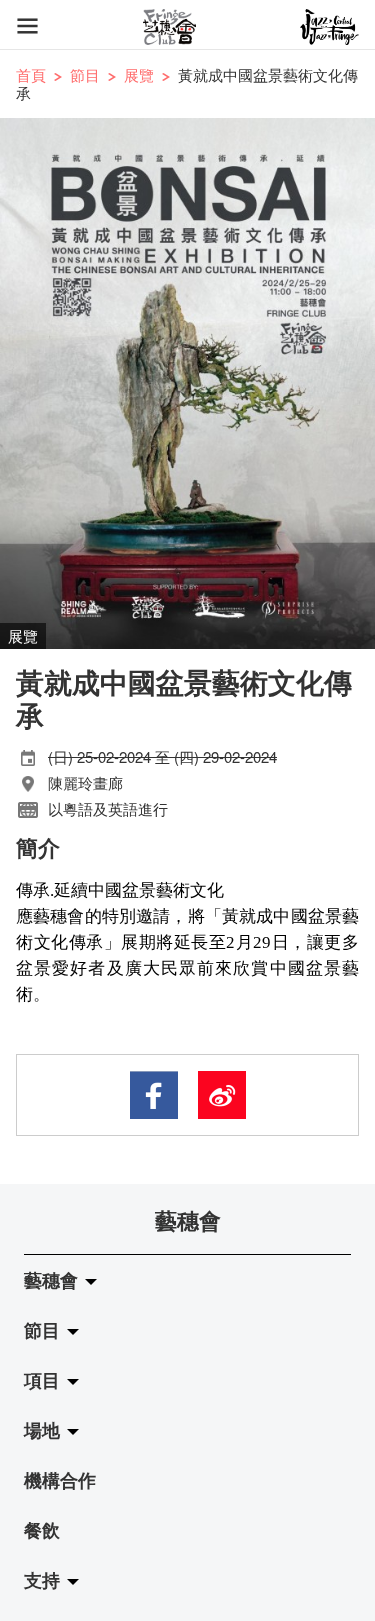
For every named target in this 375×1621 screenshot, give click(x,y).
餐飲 (42, 1530)
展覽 (139, 74)
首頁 (31, 74)
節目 (85, 74)
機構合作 (60, 1480)
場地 (44, 1430)
